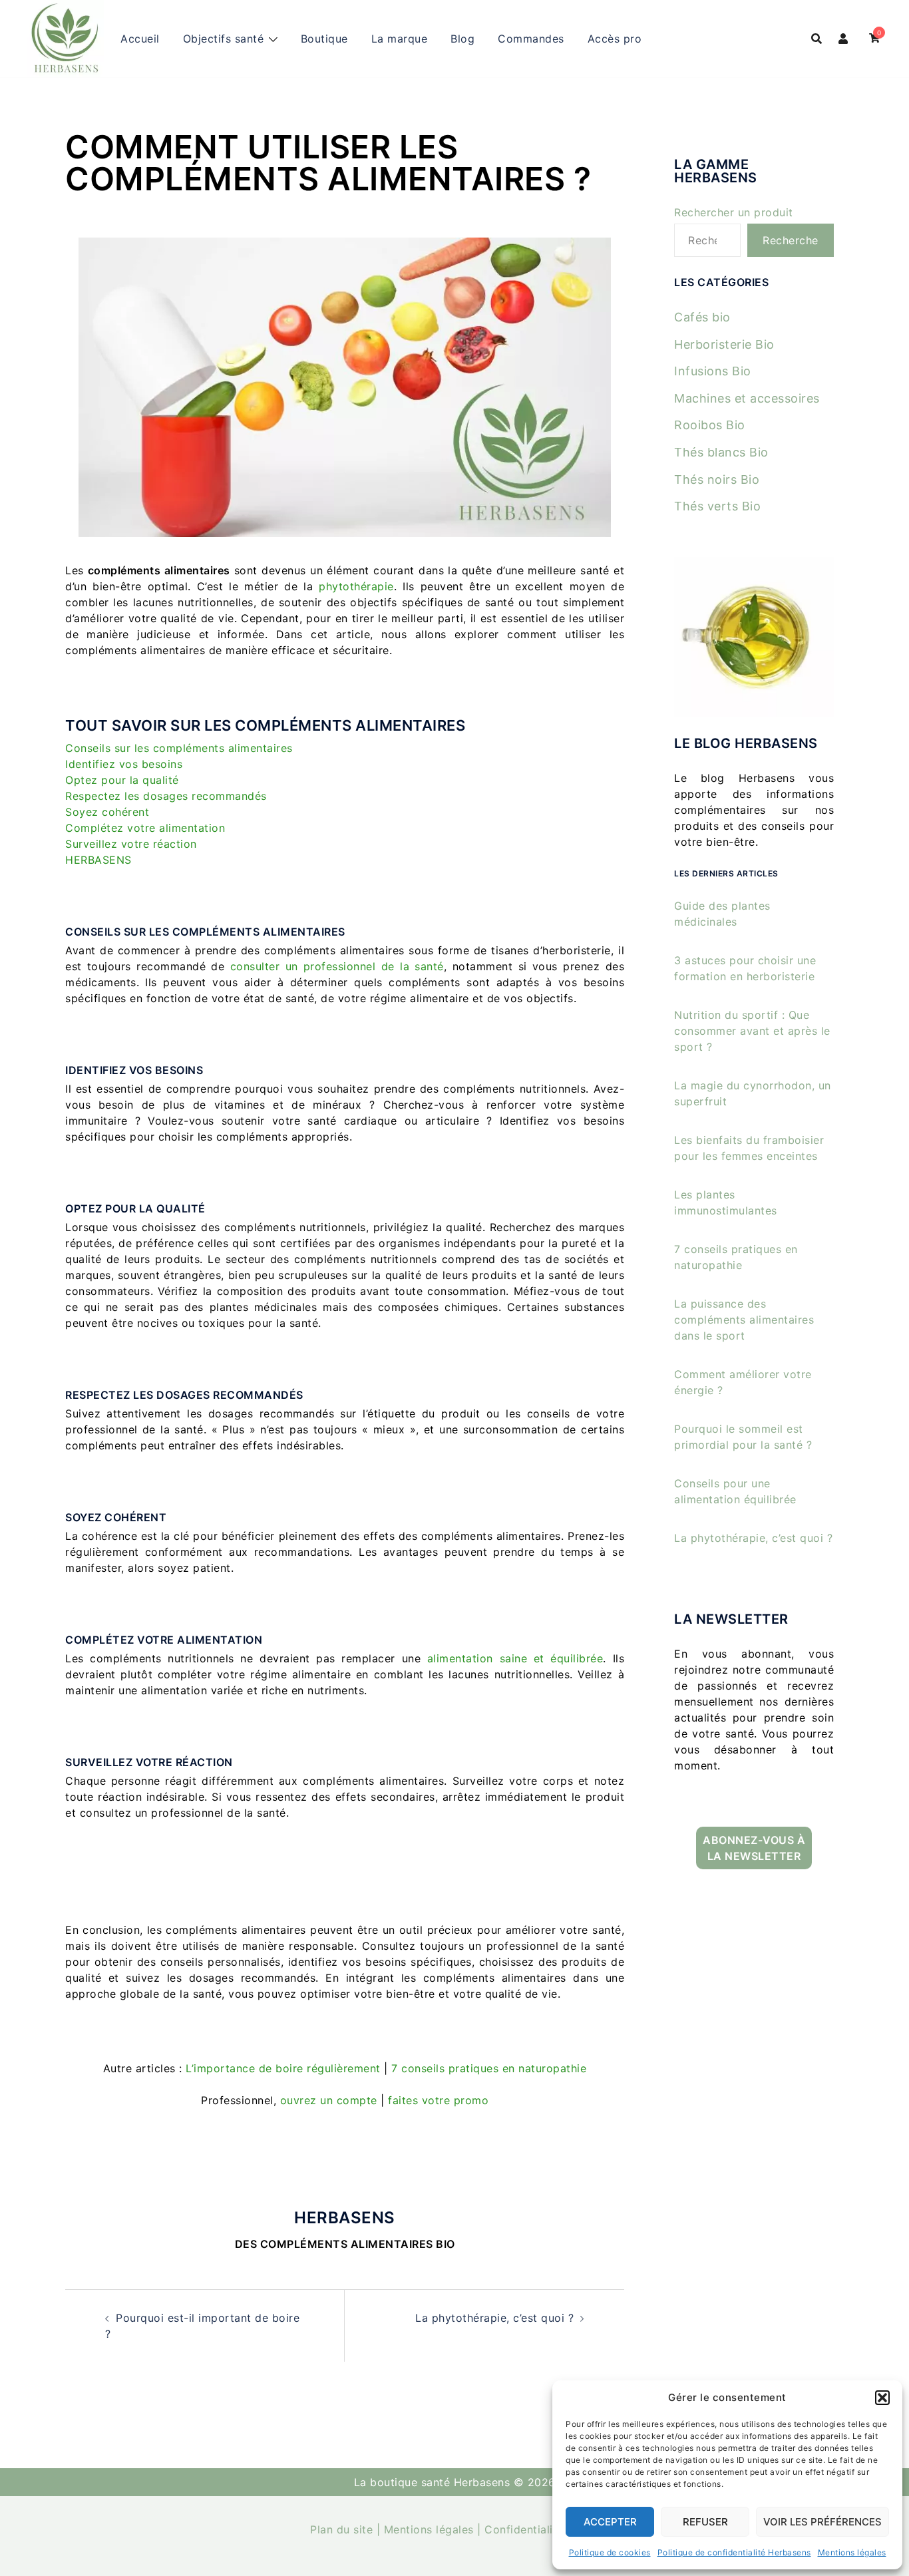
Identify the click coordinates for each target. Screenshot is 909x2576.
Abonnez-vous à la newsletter (754, 1848)
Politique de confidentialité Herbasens (734, 2552)
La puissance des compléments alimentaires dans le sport (744, 1320)
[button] (882, 2398)
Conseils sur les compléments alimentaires (179, 748)
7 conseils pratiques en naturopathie (489, 2068)
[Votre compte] (844, 39)
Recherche (791, 240)
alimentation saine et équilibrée (515, 1658)
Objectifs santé (224, 39)
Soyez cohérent (107, 812)
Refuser (705, 2522)
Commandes (531, 39)
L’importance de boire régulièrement (283, 2068)
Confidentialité (524, 2529)
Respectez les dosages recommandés (166, 796)
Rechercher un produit (734, 212)
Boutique (324, 39)
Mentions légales (852, 2552)
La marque (400, 39)
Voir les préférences (822, 2522)
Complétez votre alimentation (145, 828)
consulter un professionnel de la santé (337, 966)
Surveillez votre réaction (131, 844)
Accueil (140, 39)
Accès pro (615, 39)
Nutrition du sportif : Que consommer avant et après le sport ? (752, 1031)
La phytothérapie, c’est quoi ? (494, 2318)
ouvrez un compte (329, 2100)
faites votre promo (438, 2100)
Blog (462, 39)
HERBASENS (98, 860)
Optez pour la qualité (122, 780)
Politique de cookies (610, 2552)
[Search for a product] (817, 39)
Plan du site (341, 2529)
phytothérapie (356, 586)
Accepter (610, 2522)
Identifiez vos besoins (124, 764)
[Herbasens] (65, 37)
